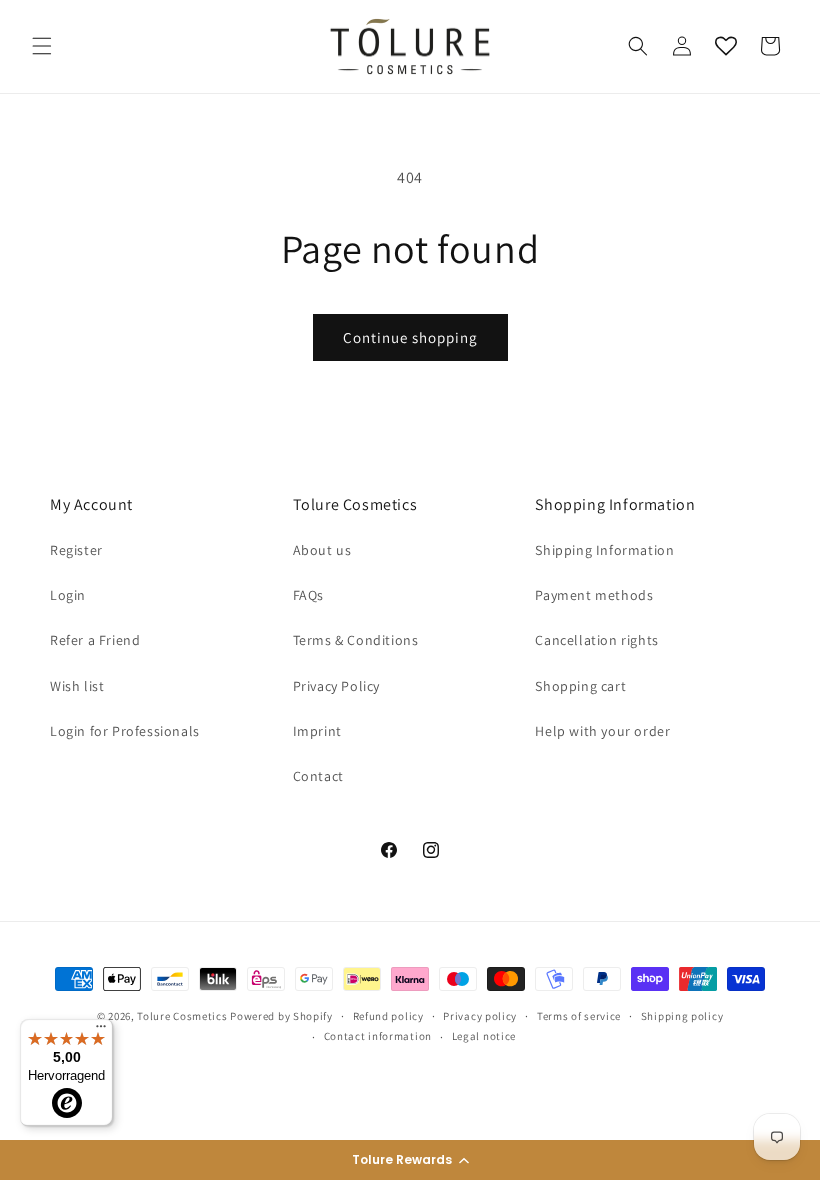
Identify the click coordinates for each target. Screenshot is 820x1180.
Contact (318, 776)
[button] (410, 1160)
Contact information (378, 1036)
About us (322, 550)
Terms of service (579, 1016)
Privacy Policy (336, 686)
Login (68, 595)
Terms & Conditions (356, 640)
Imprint (317, 731)
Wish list (77, 686)
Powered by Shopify (281, 1016)
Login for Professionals (125, 731)
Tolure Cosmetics (182, 1016)
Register (76, 550)
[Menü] (101, 1031)
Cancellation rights (596, 640)
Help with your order (602, 731)
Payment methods (594, 595)
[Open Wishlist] (726, 46)
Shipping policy (682, 1016)
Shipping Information (604, 550)
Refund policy (388, 1016)
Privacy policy (480, 1016)
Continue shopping (410, 337)
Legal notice (484, 1036)
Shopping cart (580, 686)
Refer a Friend (95, 640)
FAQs (308, 595)
